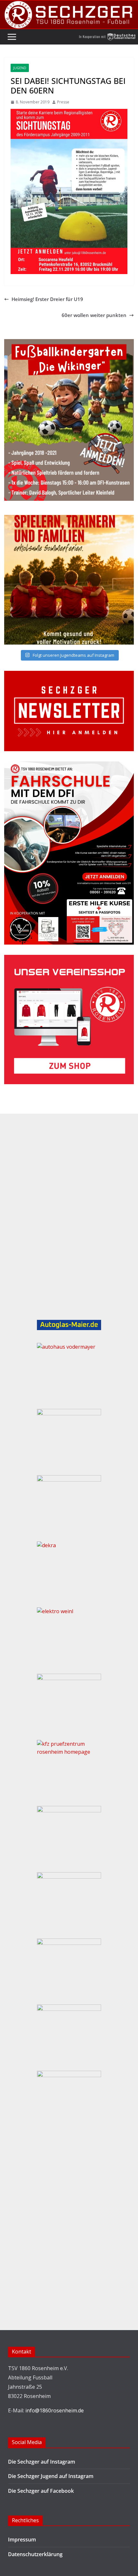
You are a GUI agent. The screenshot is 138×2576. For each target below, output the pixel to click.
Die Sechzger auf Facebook (41, 2491)
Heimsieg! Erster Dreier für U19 (47, 299)
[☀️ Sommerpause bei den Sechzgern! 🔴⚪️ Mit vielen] (69, 580)
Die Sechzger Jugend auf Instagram (51, 2476)
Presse (63, 102)
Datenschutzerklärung (35, 2554)
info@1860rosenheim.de (55, 2410)
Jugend (20, 68)
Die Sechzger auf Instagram (42, 2462)
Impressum (22, 2539)
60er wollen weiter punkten (94, 315)
